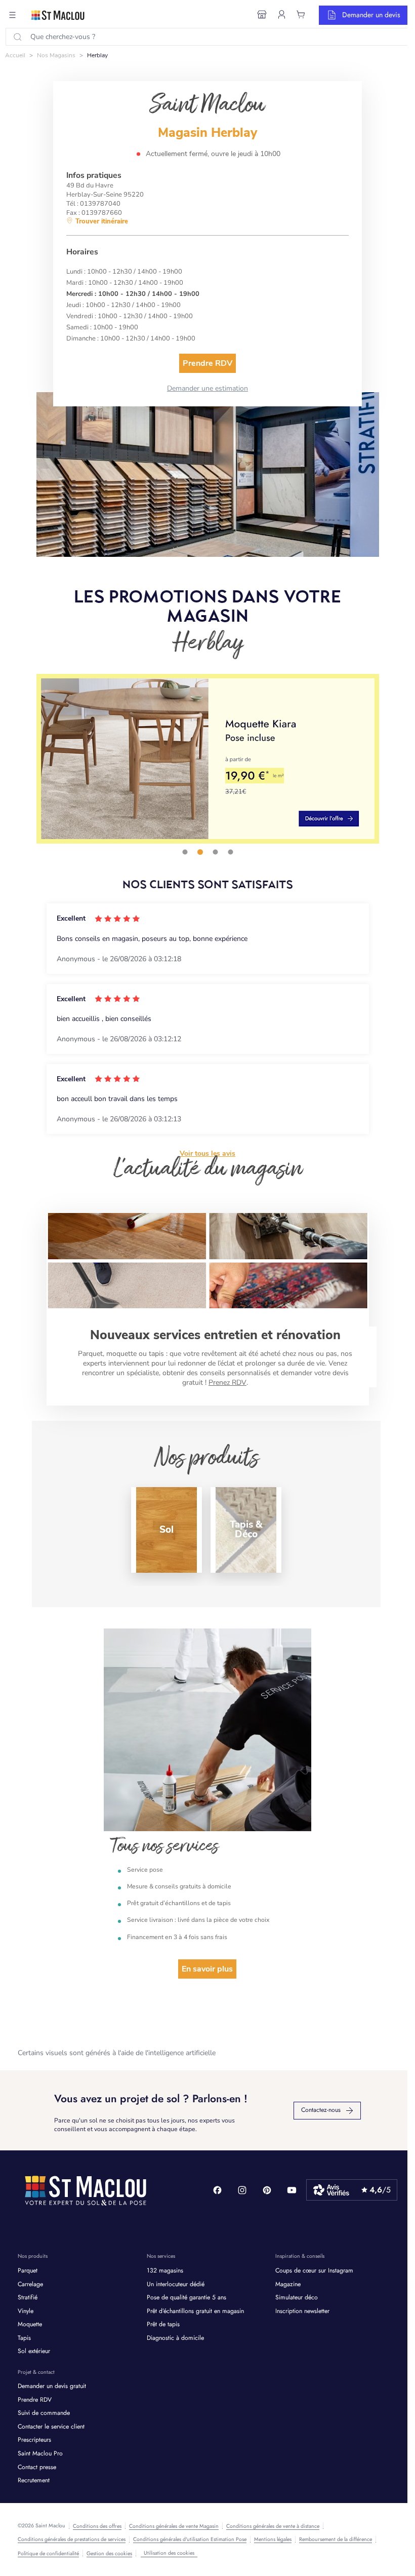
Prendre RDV (35, 2400)
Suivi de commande (44, 2413)
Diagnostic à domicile (175, 2338)
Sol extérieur (34, 2351)
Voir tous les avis (207, 1154)
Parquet (28, 2271)
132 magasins (165, 2271)
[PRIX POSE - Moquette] (208, 759)
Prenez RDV (227, 1382)
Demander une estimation (207, 388)
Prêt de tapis (163, 2324)
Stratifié (28, 2298)
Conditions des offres (97, 2526)
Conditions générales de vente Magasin (174, 2526)
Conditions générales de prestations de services (72, 2540)
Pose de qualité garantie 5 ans (186, 2298)
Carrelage (30, 2284)
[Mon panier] (301, 15)
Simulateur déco (297, 2298)
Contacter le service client (51, 2427)
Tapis (24, 2338)
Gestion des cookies (109, 2554)
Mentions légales (273, 2540)
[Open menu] (13, 15)
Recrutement (34, 2480)
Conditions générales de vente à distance (273, 2526)
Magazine (288, 2284)
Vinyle (26, 2311)
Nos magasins (56, 55)
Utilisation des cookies (169, 2553)
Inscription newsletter (302, 2311)
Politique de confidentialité (48, 2554)
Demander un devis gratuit (52, 2386)
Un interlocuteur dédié (176, 2284)
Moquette (30, 2324)
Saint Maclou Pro (40, 2454)
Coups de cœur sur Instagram (314, 2271)
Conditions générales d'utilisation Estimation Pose (190, 2540)
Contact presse (37, 2467)
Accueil (15, 55)
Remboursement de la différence (336, 2540)
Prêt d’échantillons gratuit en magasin (195, 2311)
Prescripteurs (34, 2440)
